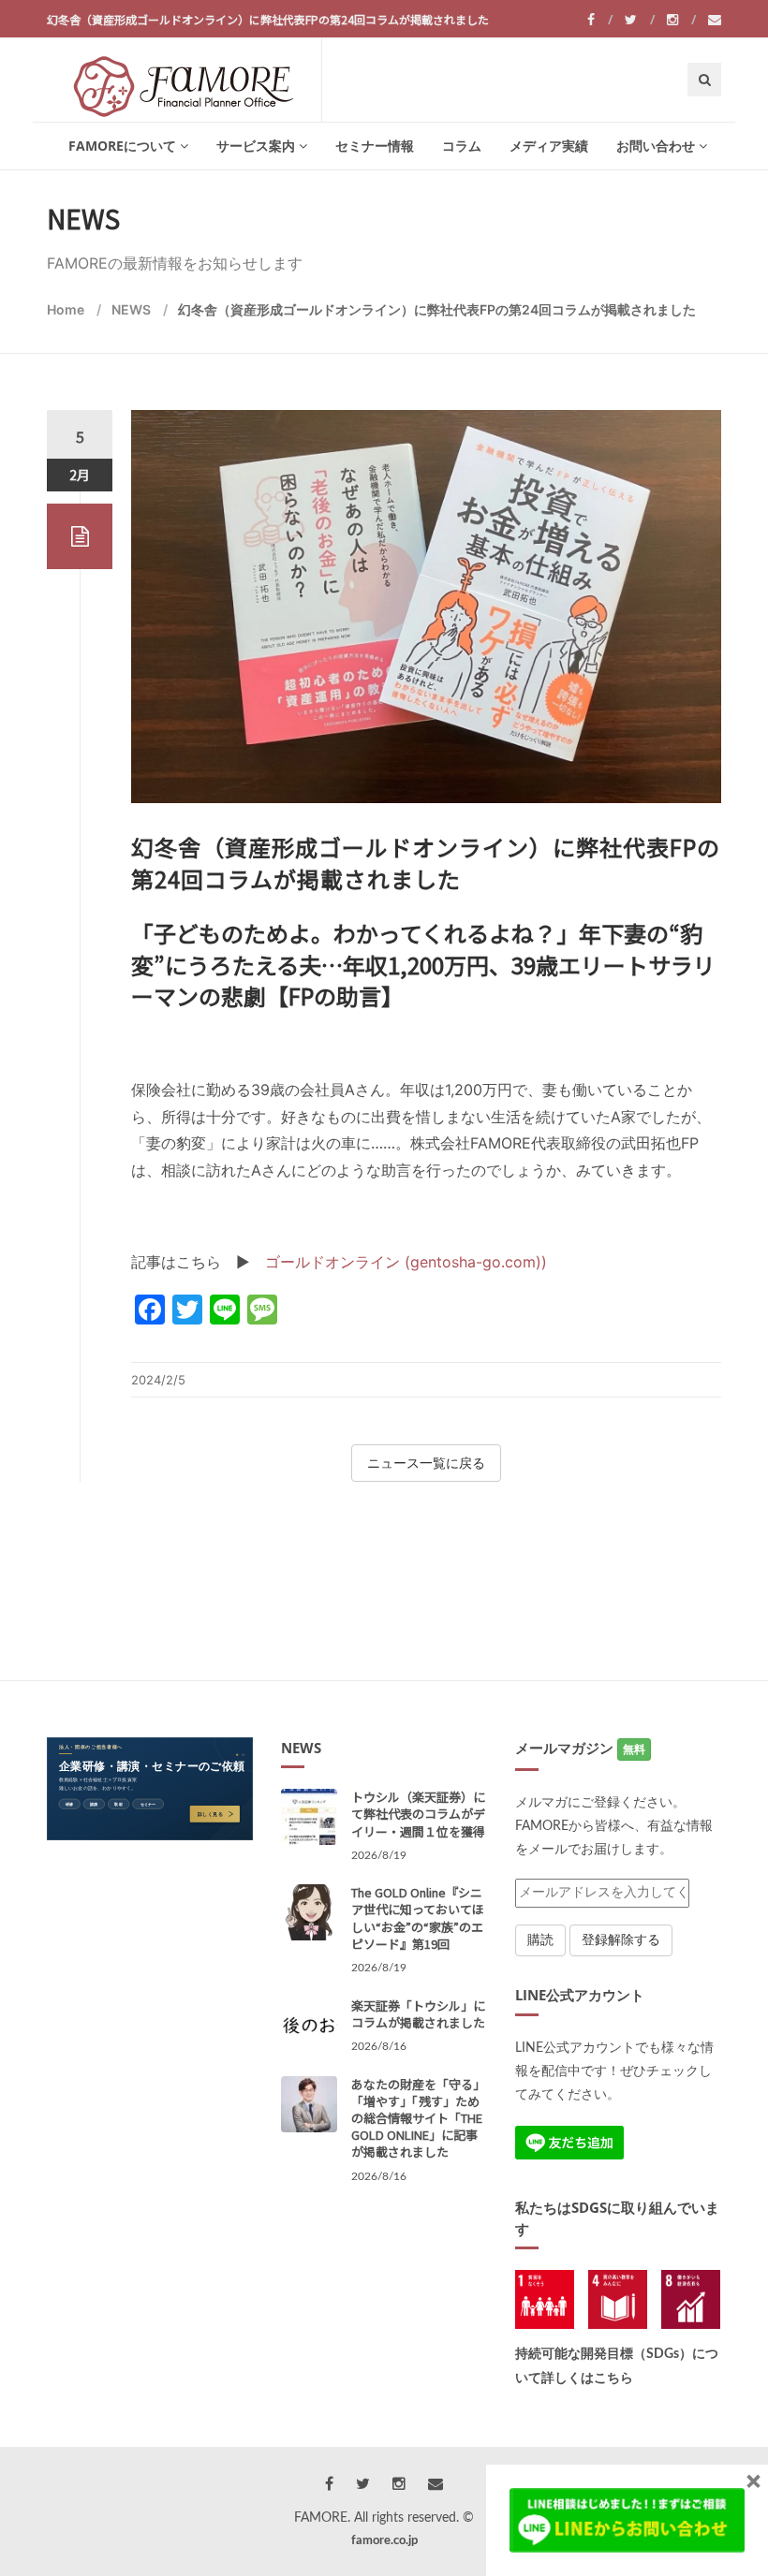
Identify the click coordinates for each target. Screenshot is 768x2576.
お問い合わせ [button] (656, 146)
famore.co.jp (384, 2541)
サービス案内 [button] (256, 146)
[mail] (715, 20)
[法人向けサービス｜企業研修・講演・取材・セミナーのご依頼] (150, 1789)
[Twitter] (640, 20)
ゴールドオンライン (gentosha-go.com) (403, 1262)
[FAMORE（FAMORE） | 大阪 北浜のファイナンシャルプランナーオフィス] (184, 80)
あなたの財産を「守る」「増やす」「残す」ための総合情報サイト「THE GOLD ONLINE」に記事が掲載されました (418, 2118)
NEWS (131, 309)
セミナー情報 (375, 146)
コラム (462, 146)
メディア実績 (549, 146)
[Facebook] (600, 20)
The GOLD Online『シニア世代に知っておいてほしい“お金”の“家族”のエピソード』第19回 (418, 1918)
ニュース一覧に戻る (426, 1463)
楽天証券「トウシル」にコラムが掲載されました (418, 2014)
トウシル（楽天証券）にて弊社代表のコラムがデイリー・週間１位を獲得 (418, 1814)
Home (66, 309)
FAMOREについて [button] (122, 146)
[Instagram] (681, 20)
